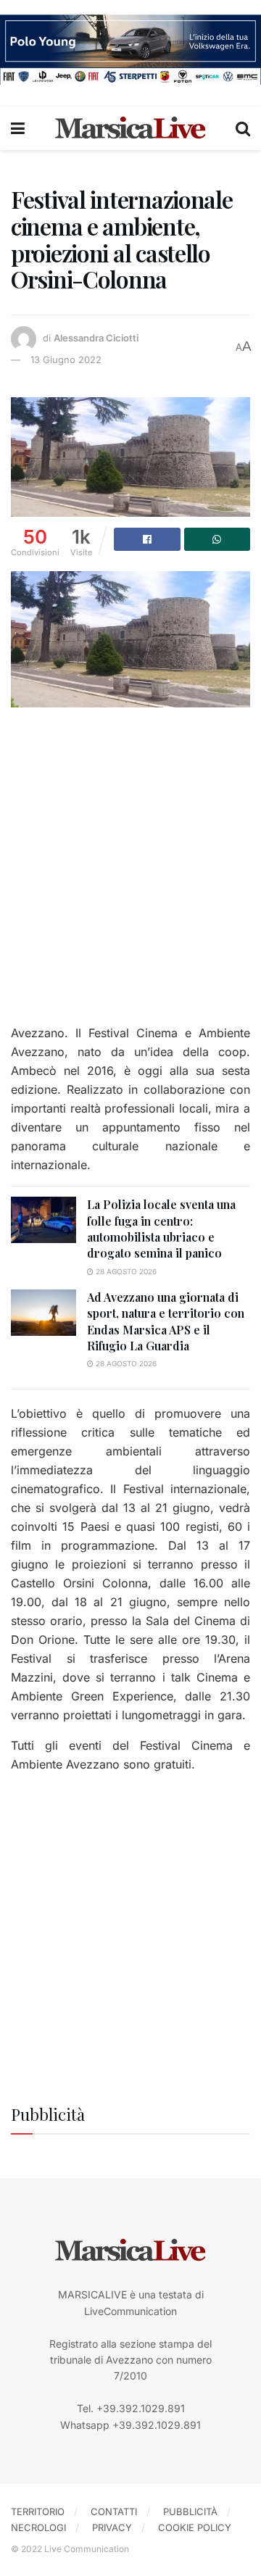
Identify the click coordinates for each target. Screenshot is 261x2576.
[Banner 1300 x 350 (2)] (130, 48)
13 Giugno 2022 (66, 360)
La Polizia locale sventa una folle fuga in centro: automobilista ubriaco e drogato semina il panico (161, 1229)
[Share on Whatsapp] (217, 539)
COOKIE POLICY (195, 2527)
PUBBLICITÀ (190, 2511)
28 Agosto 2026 (125, 1271)
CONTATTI (114, 2511)
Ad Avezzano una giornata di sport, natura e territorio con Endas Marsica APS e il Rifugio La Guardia (166, 1321)
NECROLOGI (38, 2527)
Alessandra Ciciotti (96, 338)
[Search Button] (243, 128)
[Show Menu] (18, 128)
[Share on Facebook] (147, 539)
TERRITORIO (38, 2511)
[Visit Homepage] (130, 128)
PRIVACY (112, 2527)
